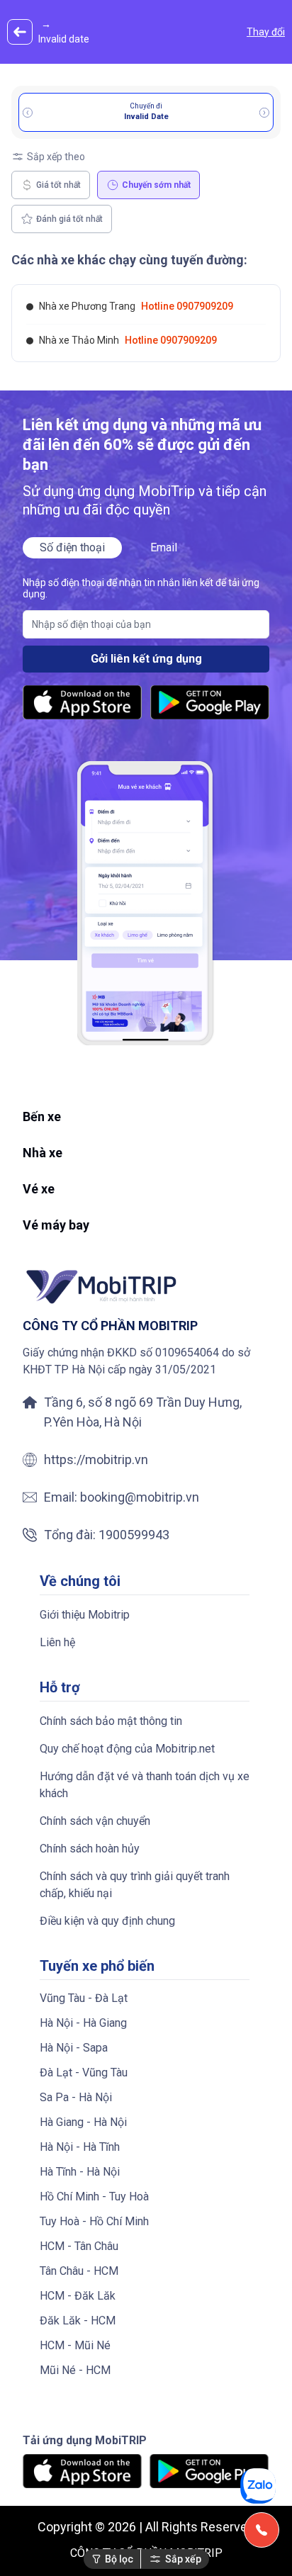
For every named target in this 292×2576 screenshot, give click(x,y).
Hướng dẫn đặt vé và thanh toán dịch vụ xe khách (145, 1785)
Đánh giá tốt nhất (69, 219)
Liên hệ (57, 1642)
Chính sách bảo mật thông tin (111, 1721)
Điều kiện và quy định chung (107, 1921)
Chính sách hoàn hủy (90, 1849)
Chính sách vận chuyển (95, 1821)
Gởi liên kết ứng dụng (146, 659)
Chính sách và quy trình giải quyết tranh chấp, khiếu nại (135, 1885)
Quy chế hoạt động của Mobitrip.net (127, 1749)
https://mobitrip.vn (96, 1459)
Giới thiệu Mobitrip (85, 1615)
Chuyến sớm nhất (156, 185)
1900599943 (134, 1535)
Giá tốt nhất (58, 185)
